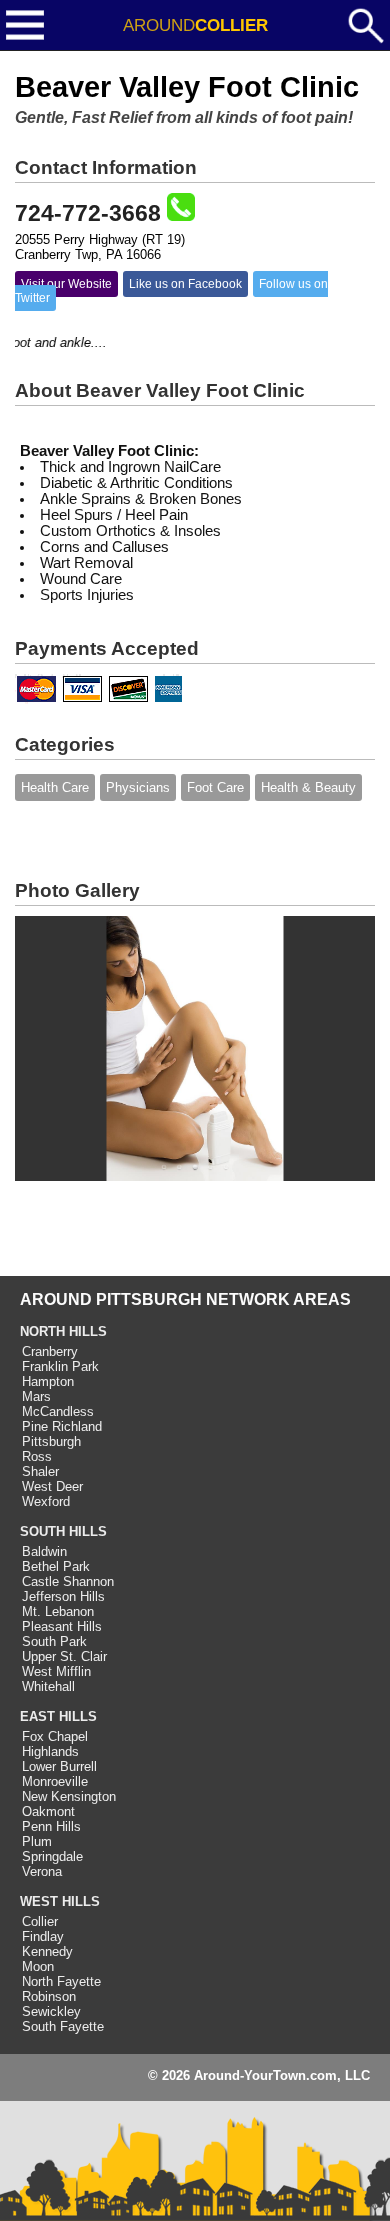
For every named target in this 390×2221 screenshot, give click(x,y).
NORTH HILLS (63, 1331)
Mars (36, 1396)
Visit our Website (66, 284)
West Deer (52, 1486)
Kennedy (47, 1951)
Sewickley (51, 2011)
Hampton (48, 1381)
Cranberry (50, 1351)
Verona (42, 1871)
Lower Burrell (59, 1766)
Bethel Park (56, 1566)
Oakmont (48, 1811)
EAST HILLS (58, 1716)
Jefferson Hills (63, 1596)
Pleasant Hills (62, 1626)
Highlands (50, 1751)
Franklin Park (60, 1366)
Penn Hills (51, 1826)
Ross (37, 1456)
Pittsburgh (51, 1441)
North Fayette (61, 1981)
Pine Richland (62, 1426)
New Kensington (69, 1796)
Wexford (46, 1501)
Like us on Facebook (185, 284)
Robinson (49, 1996)
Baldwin (44, 1551)
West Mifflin (56, 1671)
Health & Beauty (308, 787)
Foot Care (215, 787)
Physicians (138, 787)
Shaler (40, 1471)
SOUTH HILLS (63, 1531)
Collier (40, 1921)
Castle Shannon (68, 1581)
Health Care (55, 787)
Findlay (43, 1936)
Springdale (52, 1856)
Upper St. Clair (64, 1656)
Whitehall (48, 1686)
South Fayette (63, 2026)
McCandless (58, 1411)
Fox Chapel (55, 1736)
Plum (37, 1841)
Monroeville (55, 1781)
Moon (38, 1966)
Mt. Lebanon (58, 1611)
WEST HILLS (60, 1901)
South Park (54, 1641)
